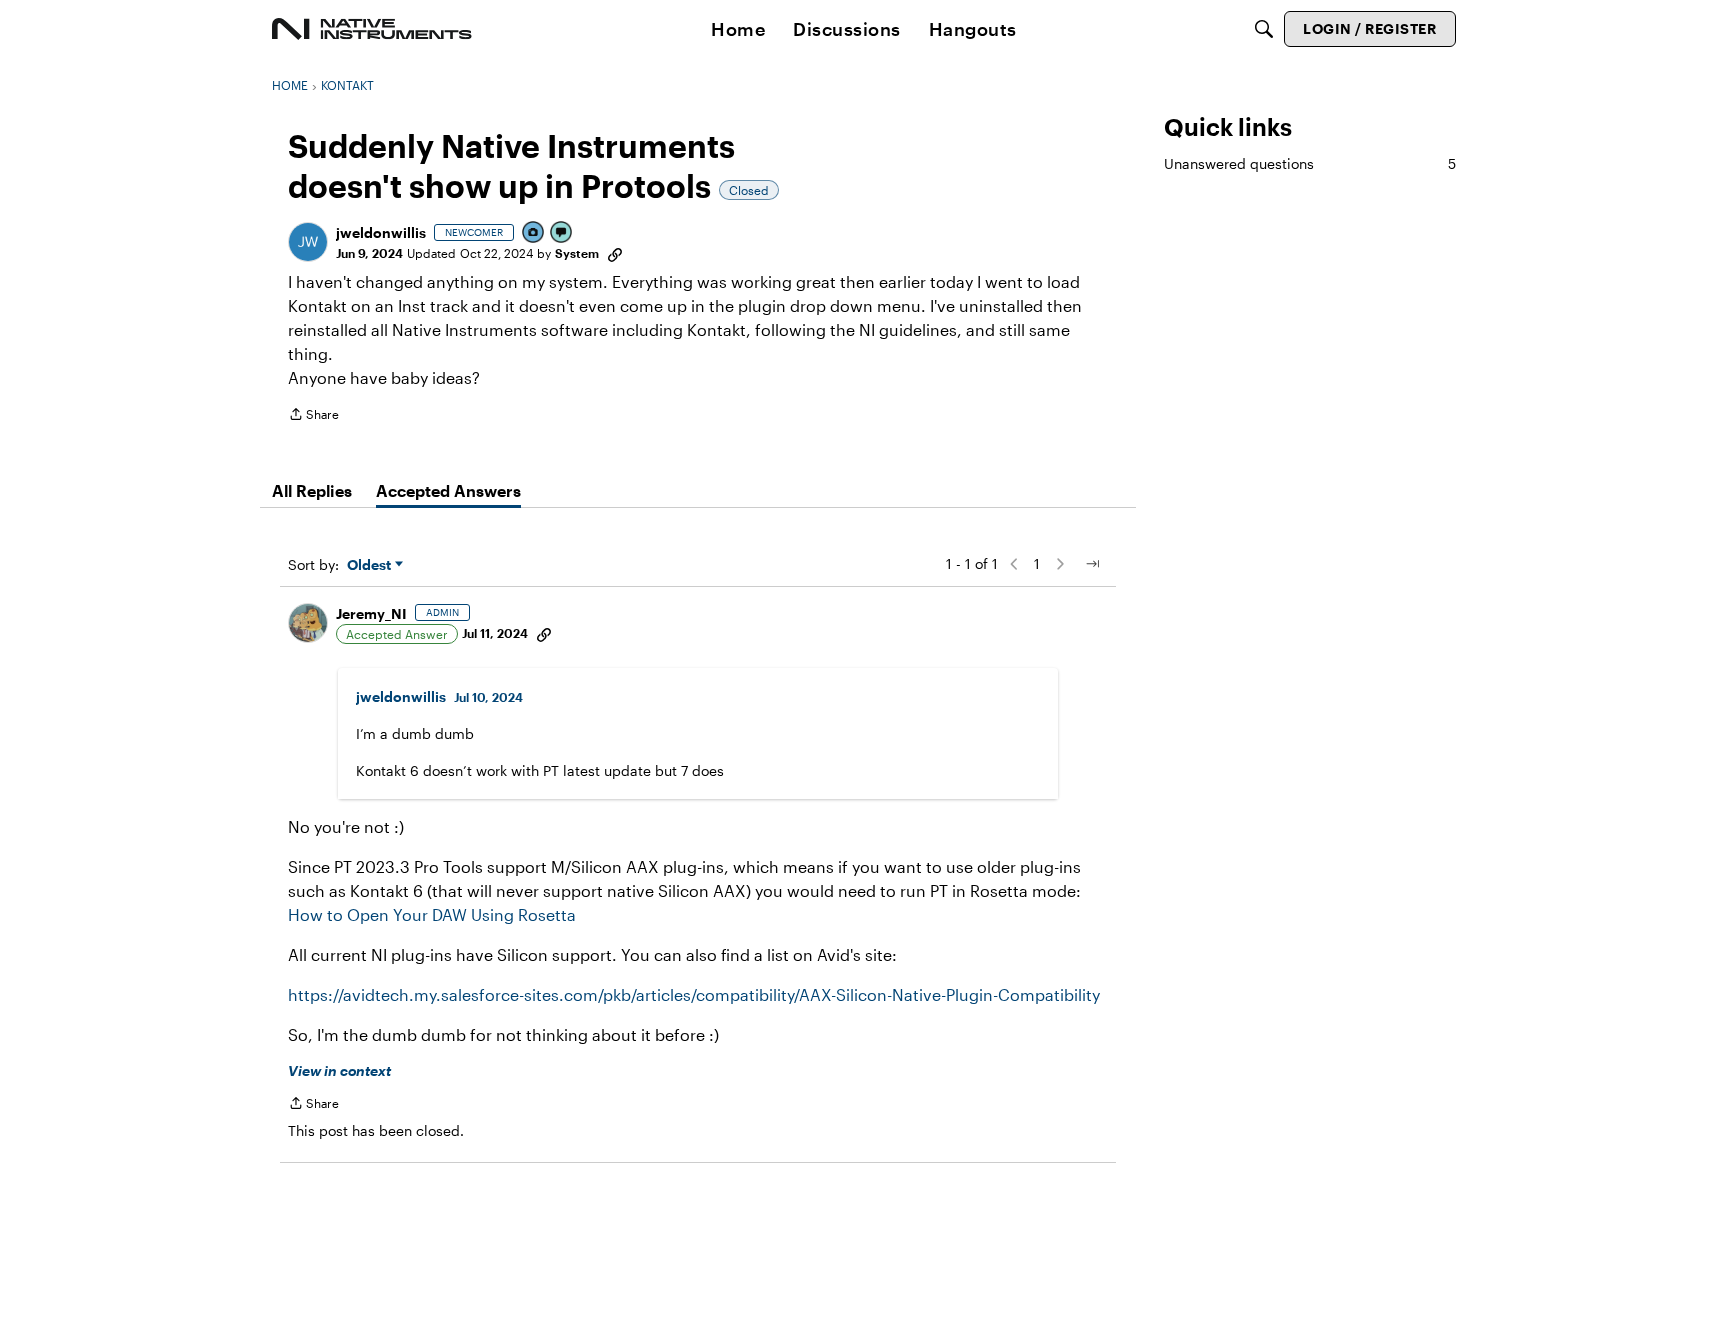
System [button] (577, 253)
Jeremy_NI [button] (371, 613)
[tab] (312, 491)
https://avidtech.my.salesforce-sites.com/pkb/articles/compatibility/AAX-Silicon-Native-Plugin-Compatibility (694, 994)
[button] (308, 242)
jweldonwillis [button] (381, 232)
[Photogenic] (534, 233)
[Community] (372, 29)
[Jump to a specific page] (1092, 564)
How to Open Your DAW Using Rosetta (432, 914)
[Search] (1264, 29)
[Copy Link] (615, 253)
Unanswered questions (1310, 163)
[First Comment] (562, 233)
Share (313, 416)
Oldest (371, 565)
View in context (339, 1070)
